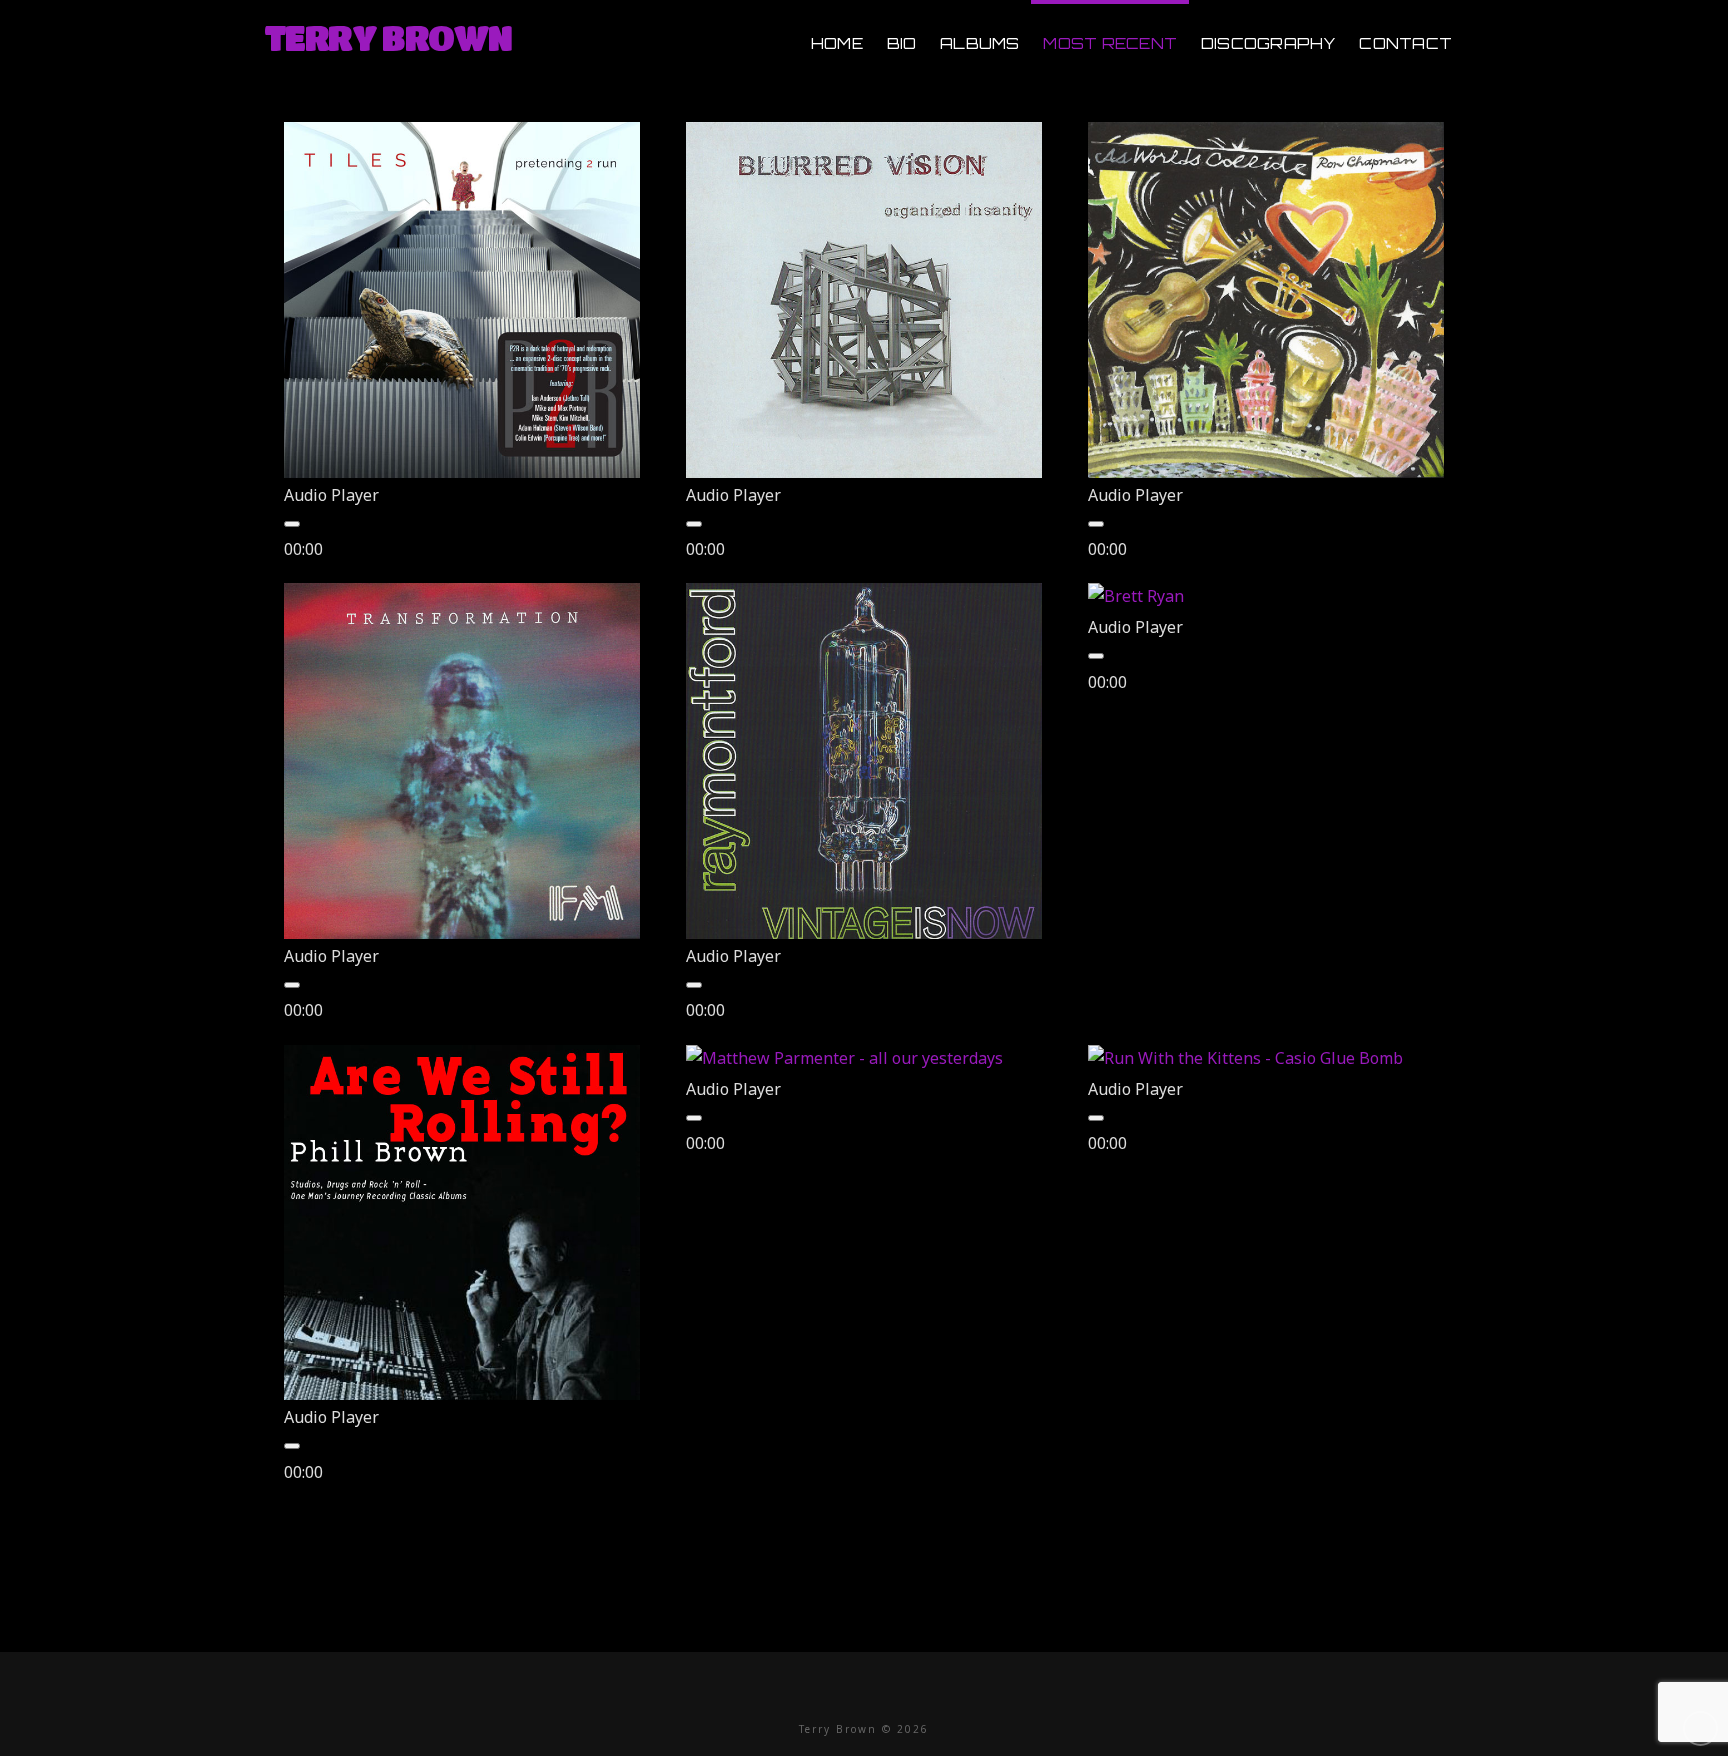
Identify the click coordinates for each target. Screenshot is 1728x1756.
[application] (463, 536)
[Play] (292, 524)
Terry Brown (387, 37)
